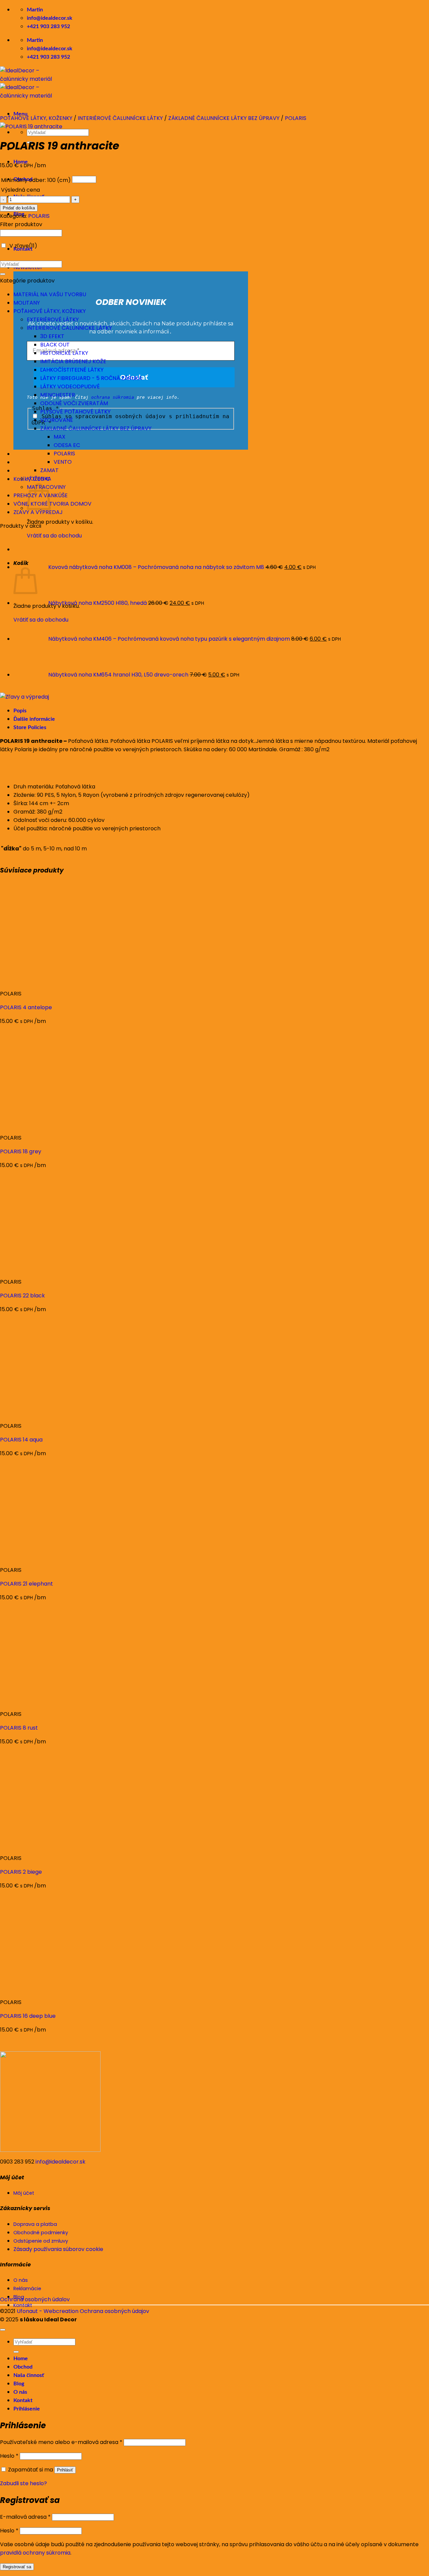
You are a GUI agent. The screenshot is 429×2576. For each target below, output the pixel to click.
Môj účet (24, 2193)
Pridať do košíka (19, 208)
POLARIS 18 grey (21, 1151)
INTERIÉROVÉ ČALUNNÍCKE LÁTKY (120, 118)
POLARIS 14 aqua (21, 1440)
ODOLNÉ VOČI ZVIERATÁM (74, 403)
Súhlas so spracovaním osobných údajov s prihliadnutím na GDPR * (130, 420)
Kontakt (23, 2400)
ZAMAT (49, 470)
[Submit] (3, 274)
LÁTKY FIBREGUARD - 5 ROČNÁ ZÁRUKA (91, 378)
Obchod (23, 2367)
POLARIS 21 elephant (26, 1584)
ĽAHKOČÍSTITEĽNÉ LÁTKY (72, 370)
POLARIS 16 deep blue (28, 2016)
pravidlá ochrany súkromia (35, 2553)
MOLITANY (27, 303)
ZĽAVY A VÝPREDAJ (38, 512)
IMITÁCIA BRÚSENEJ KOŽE (73, 361)
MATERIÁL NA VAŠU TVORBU (50, 294)
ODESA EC (67, 445)
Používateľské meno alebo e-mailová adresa (61, 2442)
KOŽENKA (39, 479)
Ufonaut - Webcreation (48, 2311)
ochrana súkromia (113, 397)
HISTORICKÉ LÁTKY (64, 353)
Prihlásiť (65, 2470)
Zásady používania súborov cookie (58, 2249)
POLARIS (296, 118)
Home (21, 2359)
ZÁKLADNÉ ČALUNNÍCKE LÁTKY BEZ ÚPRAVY (224, 118)
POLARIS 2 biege (21, 1872)
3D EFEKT (52, 336)
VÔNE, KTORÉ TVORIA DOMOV (52, 504)
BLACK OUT (55, 345)
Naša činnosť (29, 2375)
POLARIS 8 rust (19, 1728)
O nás (20, 2392)
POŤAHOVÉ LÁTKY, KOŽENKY (36, 118)
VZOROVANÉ (57, 420)
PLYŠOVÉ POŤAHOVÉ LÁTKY (75, 412)
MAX (59, 437)
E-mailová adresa (25, 2517)
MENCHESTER (58, 395)
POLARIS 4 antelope (26, 1007)
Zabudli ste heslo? (23, 2483)
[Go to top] (3, 2330)
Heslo (9, 2456)
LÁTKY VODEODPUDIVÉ (70, 387)
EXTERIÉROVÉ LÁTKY (53, 319)
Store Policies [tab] (30, 727)
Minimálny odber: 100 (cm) (36, 180)
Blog (19, 2384)
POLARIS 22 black (22, 1296)
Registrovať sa (17, 2567)
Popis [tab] (20, 711)
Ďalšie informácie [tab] (34, 719)
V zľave (23, 246)
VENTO (63, 462)
